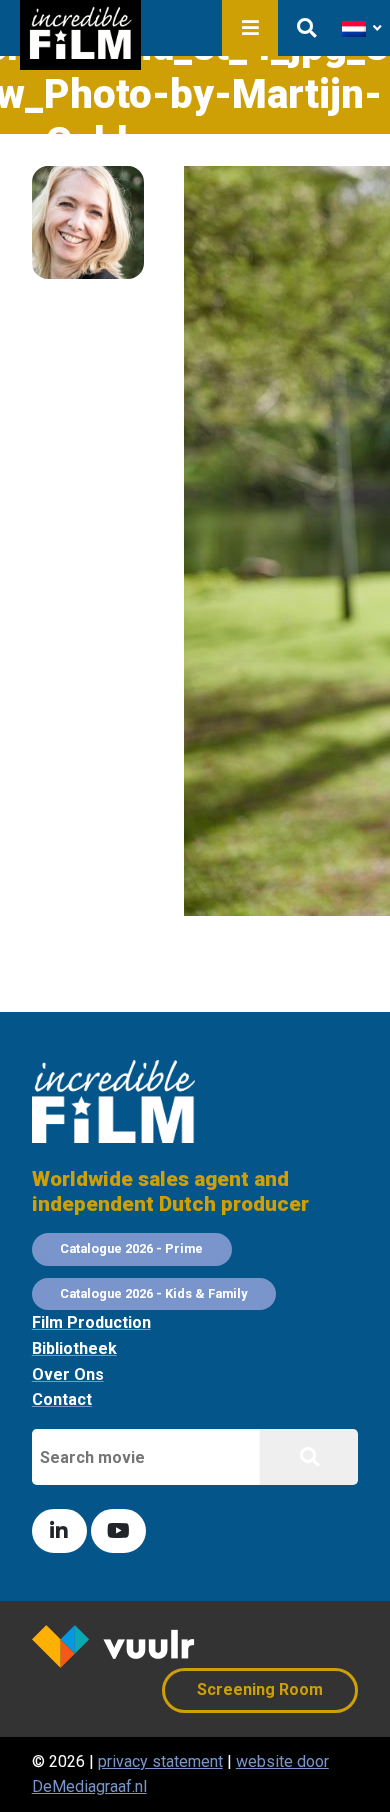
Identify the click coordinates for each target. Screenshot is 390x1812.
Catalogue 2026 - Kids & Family (153, 1293)
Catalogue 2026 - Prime (131, 1248)
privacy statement (160, 1761)
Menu (250, 28)
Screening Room (260, 1689)
